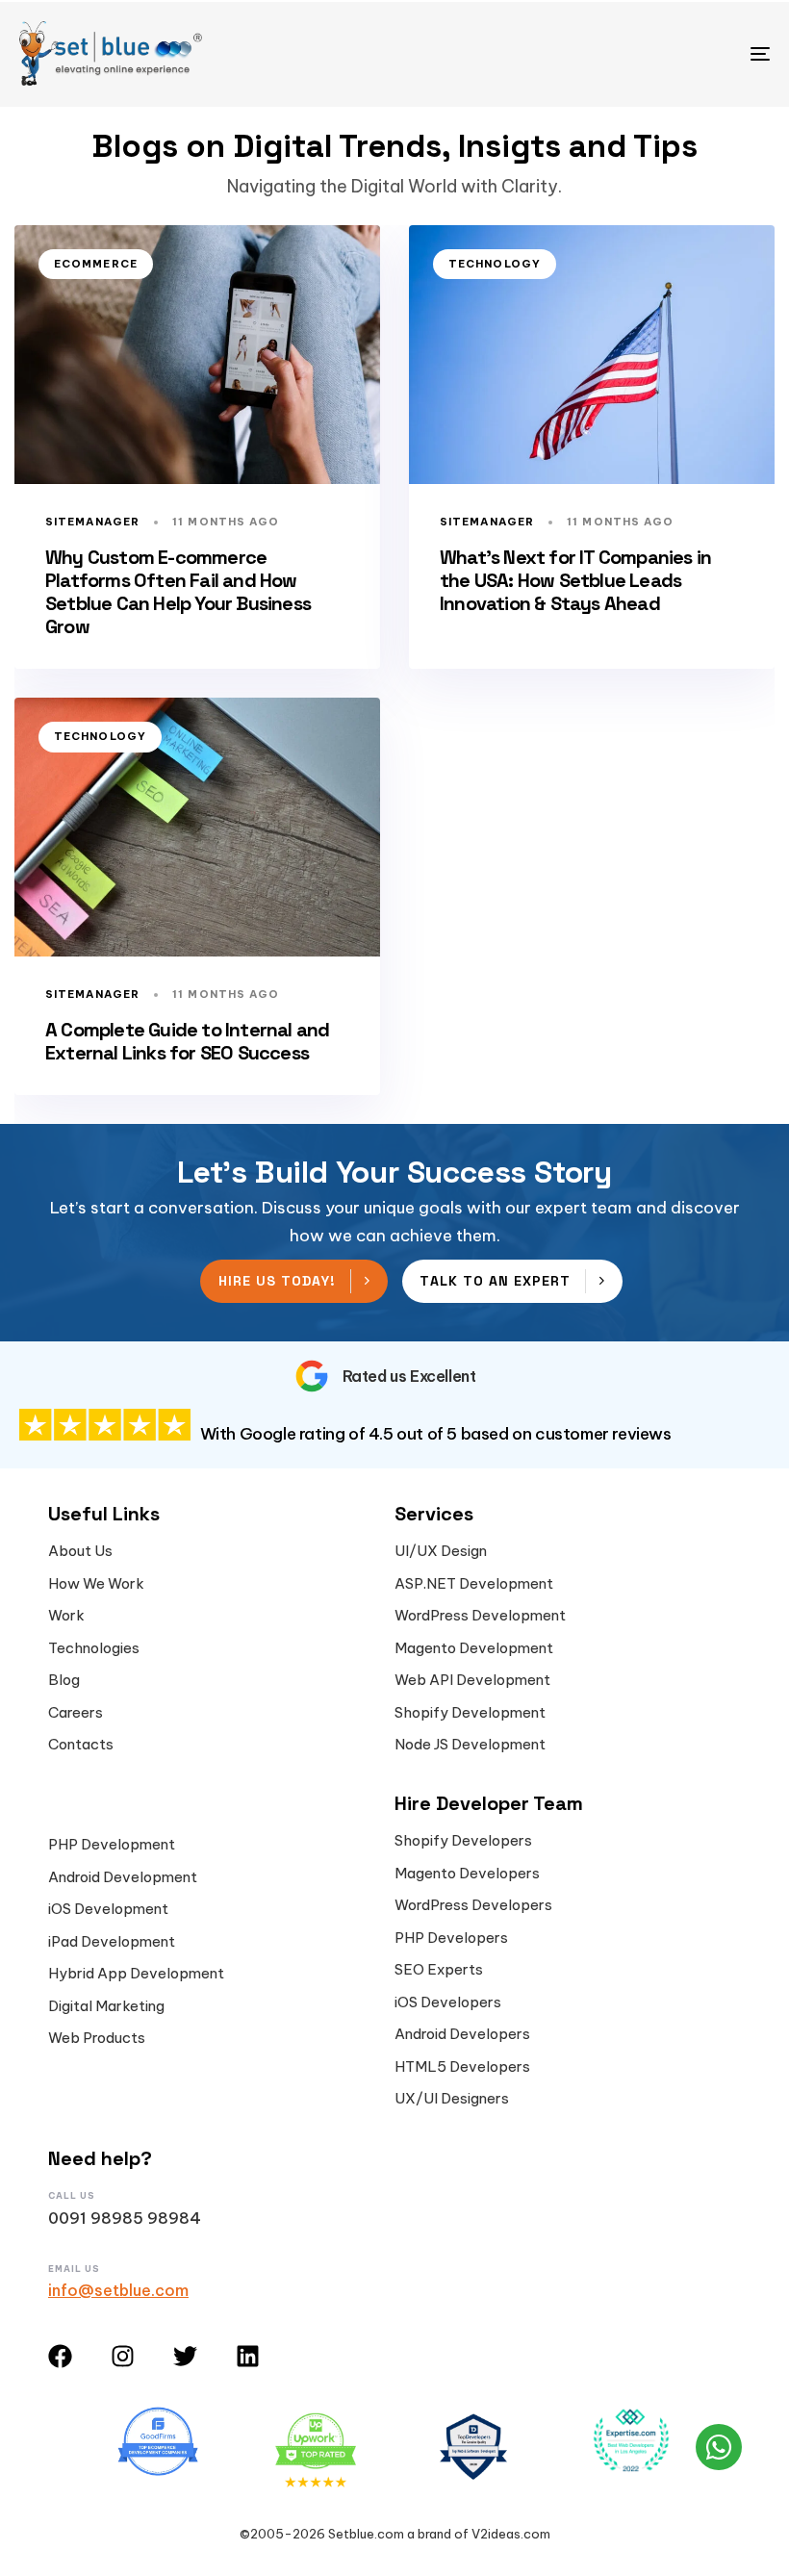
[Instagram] (123, 2356)
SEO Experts (439, 1970)
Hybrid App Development (136, 1974)
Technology (495, 264)
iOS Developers (448, 2002)
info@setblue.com (118, 2290)
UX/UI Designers (452, 2099)
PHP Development (112, 1845)
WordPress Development (480, 1616)
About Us (80, 1551)
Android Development (123, 1877)
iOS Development (108, 1909)
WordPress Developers (473, 1905)
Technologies (94, 1648)
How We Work (96, 1584)
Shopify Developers (463, 1841)
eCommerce (96, 264)
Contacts (81, 1745)
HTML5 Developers (462, 2067)
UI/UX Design (441, 1551)
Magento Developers (467, 1874)
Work (66, 1616)
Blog (64, 1680)
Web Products (97, 2038)
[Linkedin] (248, 2356)
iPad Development (112, 1942)
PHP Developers (451, 1938)
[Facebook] (60, 2356)
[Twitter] (185, 2356)
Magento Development (474, 1648)
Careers (76, 1713)
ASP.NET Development (474, 1584)
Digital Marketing (106, 2006)
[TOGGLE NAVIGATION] (645, 53)
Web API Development (472, 1680)
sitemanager (92, 522)
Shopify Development (470, 1713)
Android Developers (462, 2034)
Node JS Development (470, 1745)
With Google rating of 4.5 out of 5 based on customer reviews (436, 1434)
